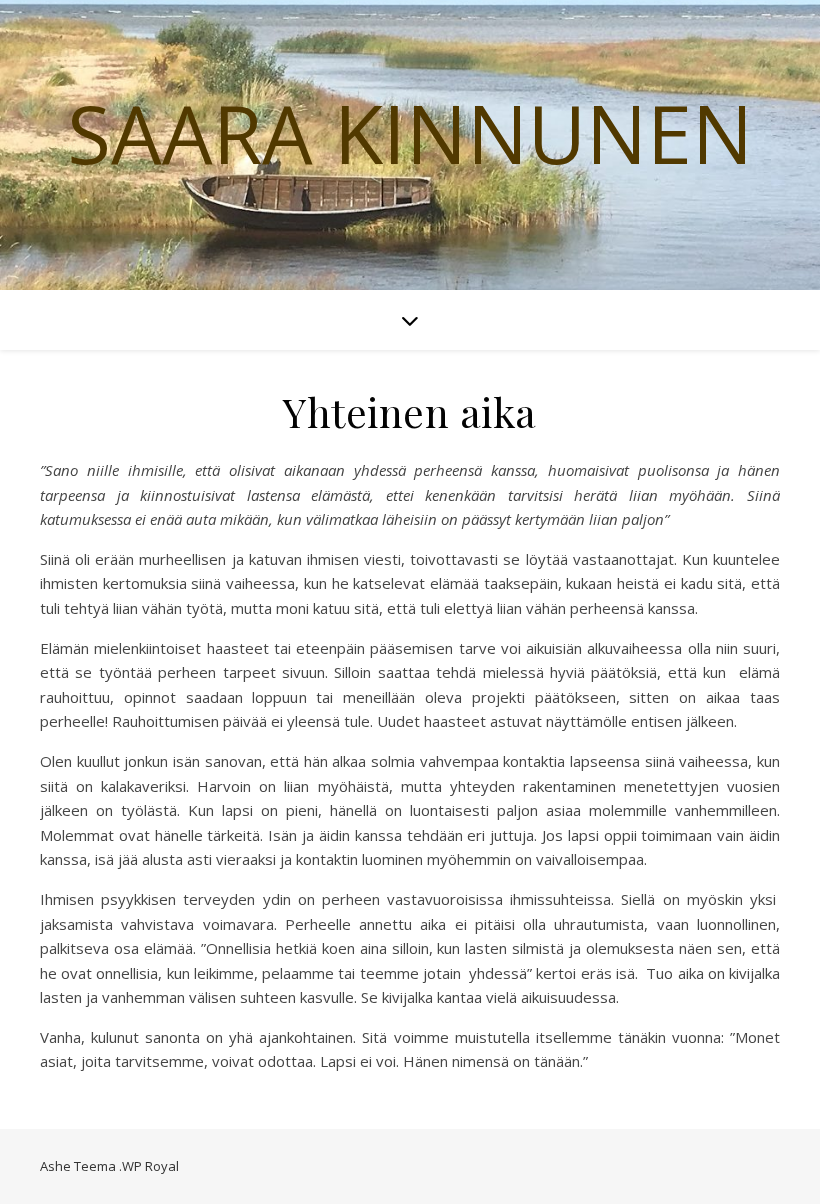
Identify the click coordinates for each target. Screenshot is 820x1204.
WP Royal (150, 1166)
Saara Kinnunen (410, 133)
